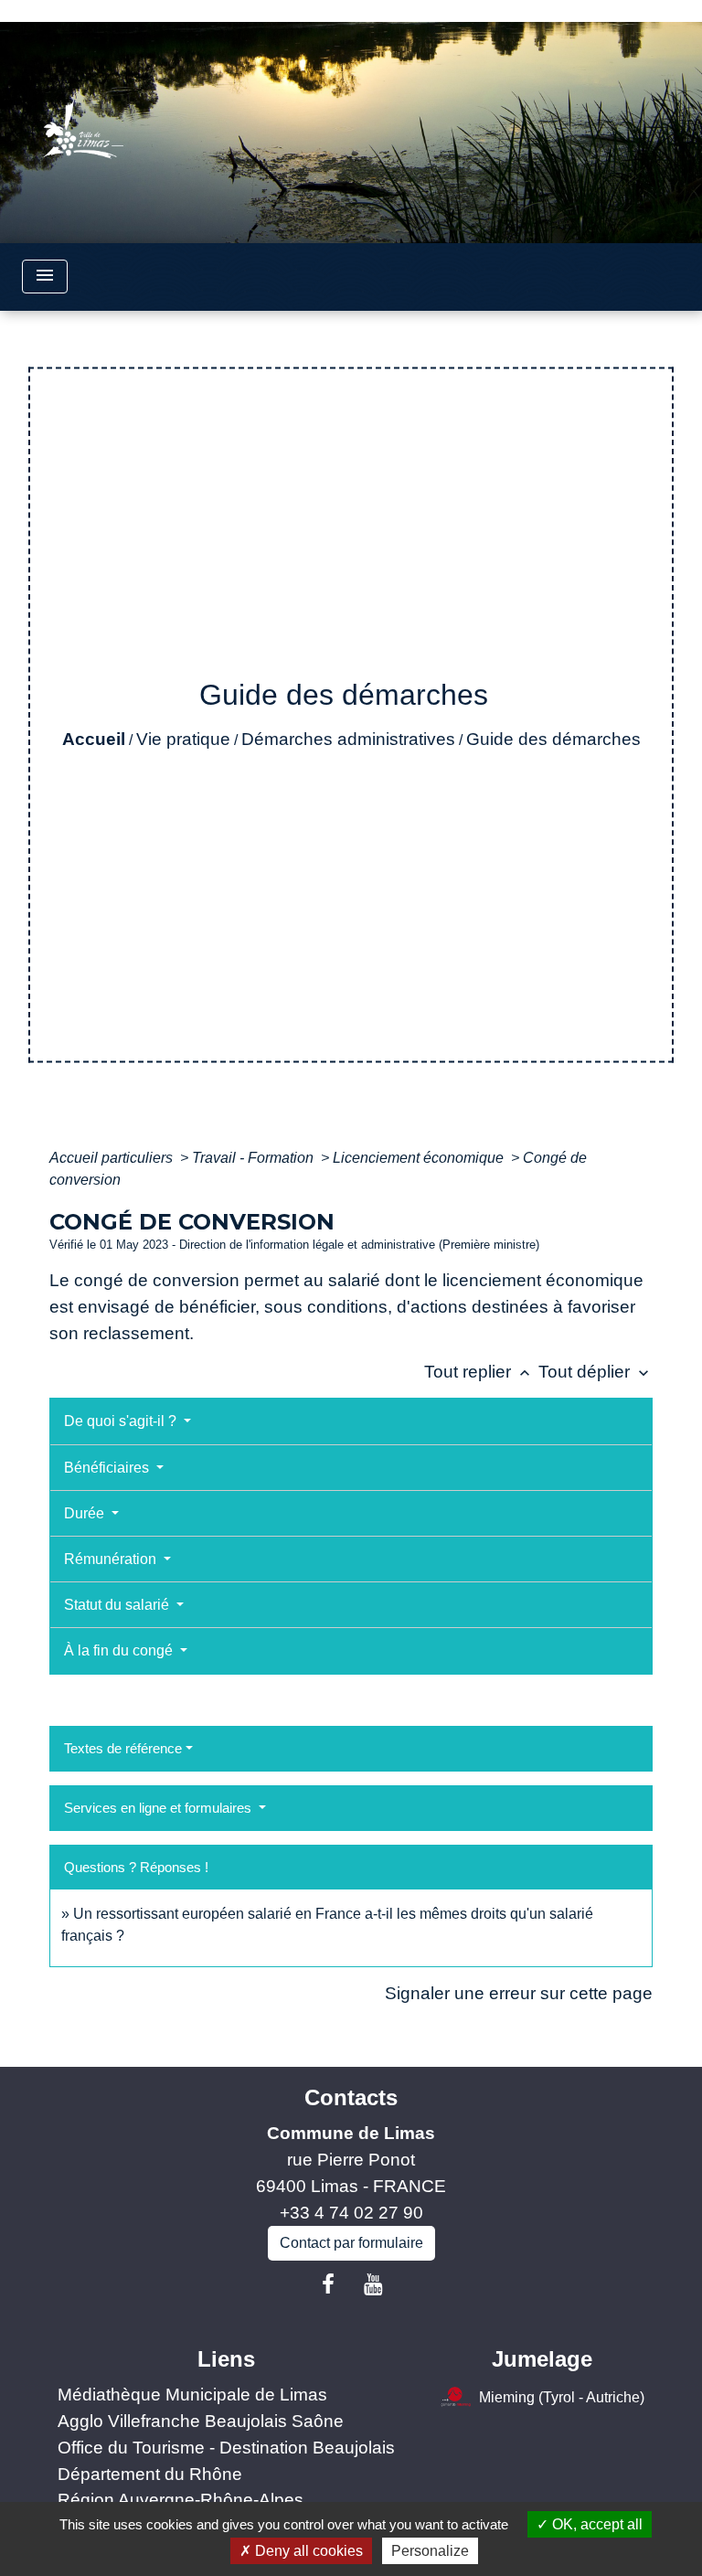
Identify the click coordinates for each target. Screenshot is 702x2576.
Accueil (94, 739)
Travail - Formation (255, 1158)
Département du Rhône (150, 2474)
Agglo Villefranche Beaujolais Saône (201, 2421)
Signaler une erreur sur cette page (519, 1993)
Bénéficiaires (108, 1468)
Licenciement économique (420, 1158)
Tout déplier (596, 1372)
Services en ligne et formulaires (160, 1808)
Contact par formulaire (351, 2243)
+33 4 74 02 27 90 (351, 2213)
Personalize (430, 2551)
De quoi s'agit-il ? (122, 1421)
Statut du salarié (118, 1605)
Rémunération (112, 1559)
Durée (86, 1513)
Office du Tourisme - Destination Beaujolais (226, 2448)
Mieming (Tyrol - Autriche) (562, 2397)
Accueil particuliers (113, 1158)
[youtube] (374, 2284)
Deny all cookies (307, 2551)
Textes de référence (123, 1748)
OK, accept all (596, 2524)
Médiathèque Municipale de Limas (192, 2395)
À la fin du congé (120, 1650)
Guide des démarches (553, 739)
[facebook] (328, 2284)
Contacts (351, 2097)
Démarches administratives (348, 739)
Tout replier (479, 1372)
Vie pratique (183, 739)
